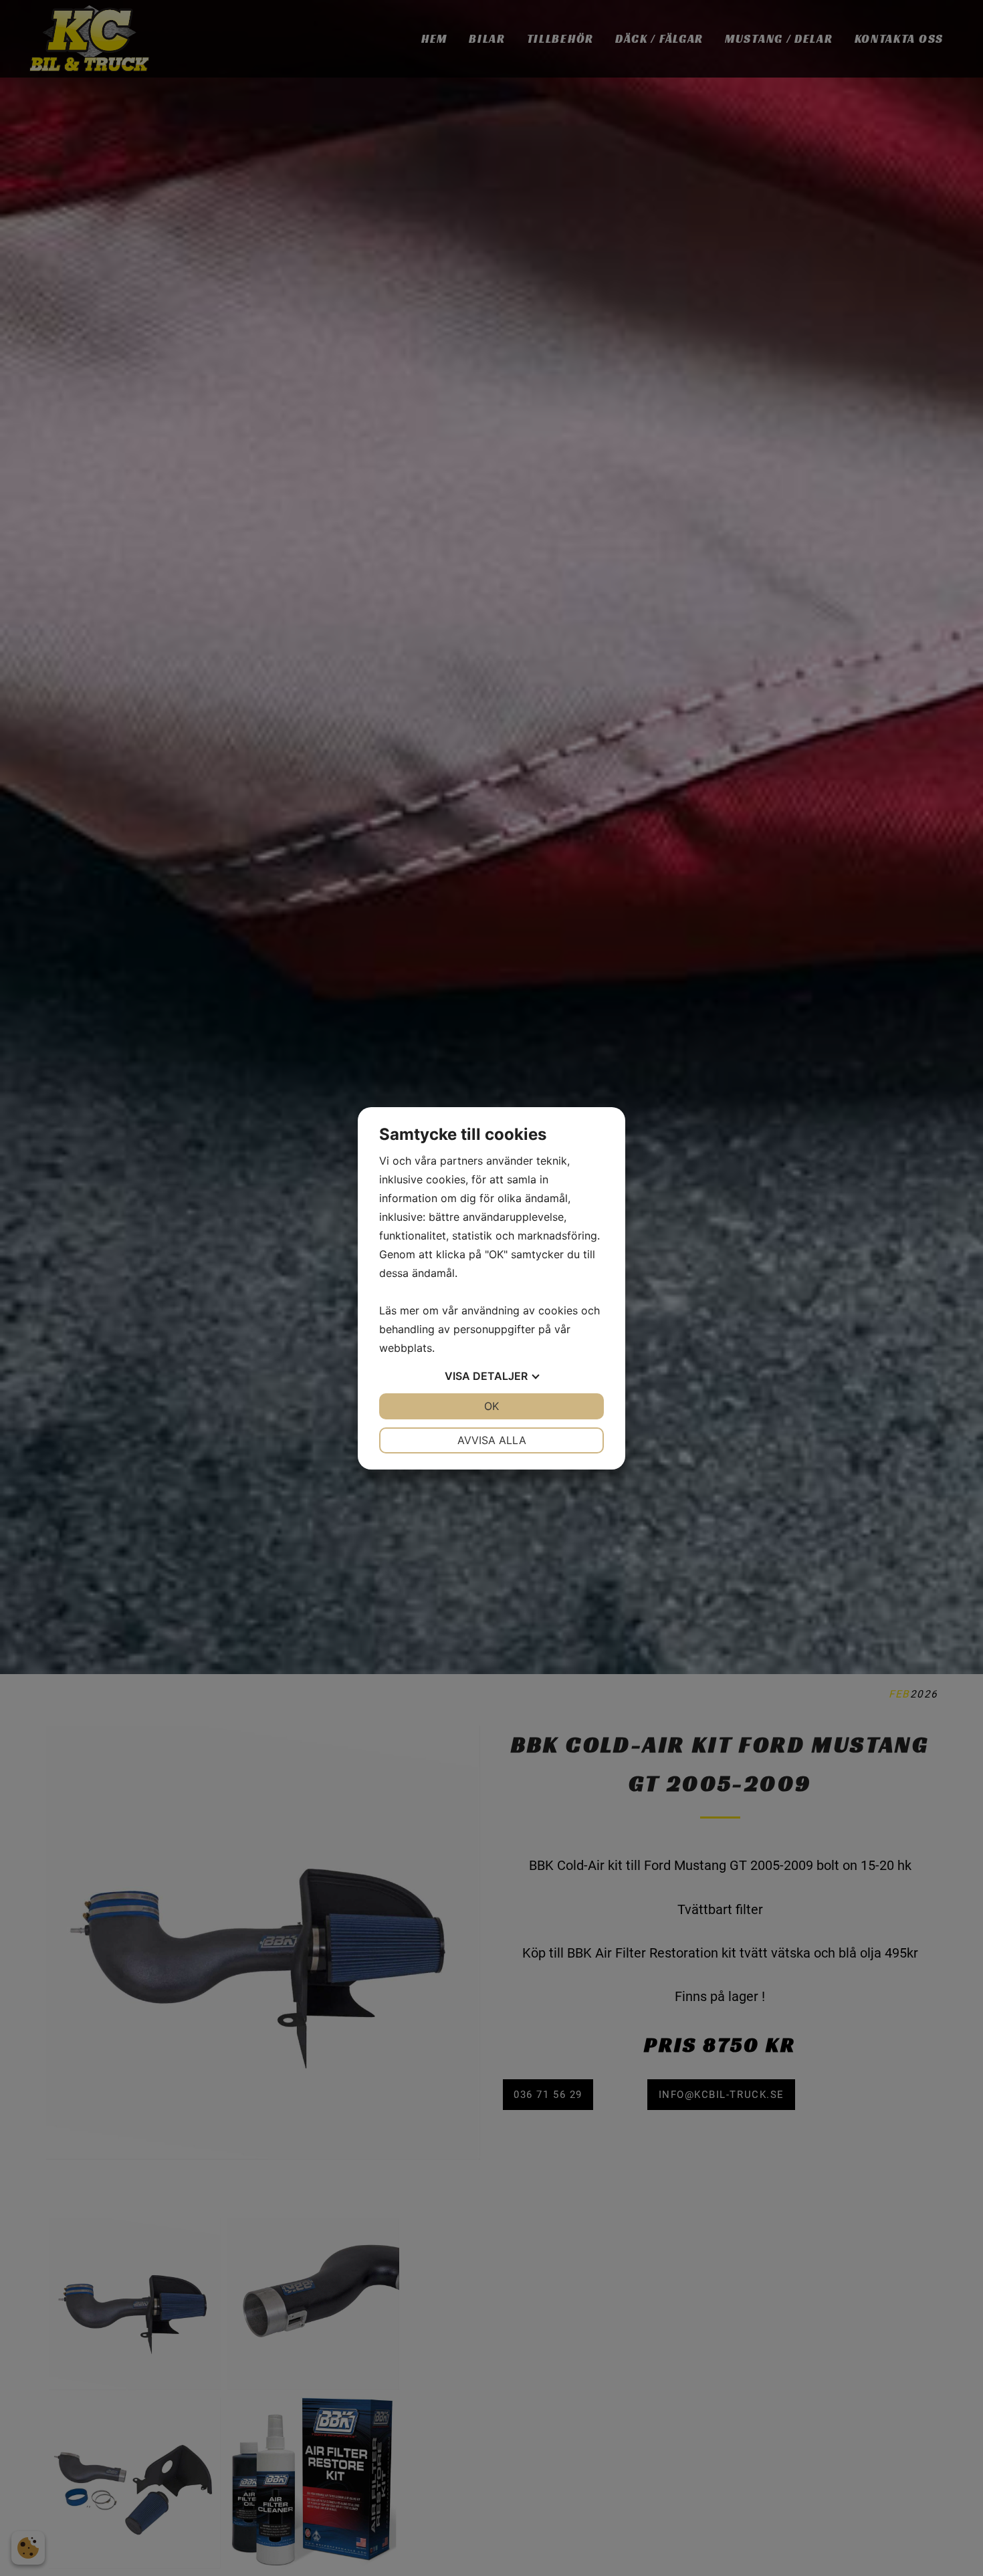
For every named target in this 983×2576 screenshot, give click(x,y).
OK (491, 1406)
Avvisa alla (492, 1440)
